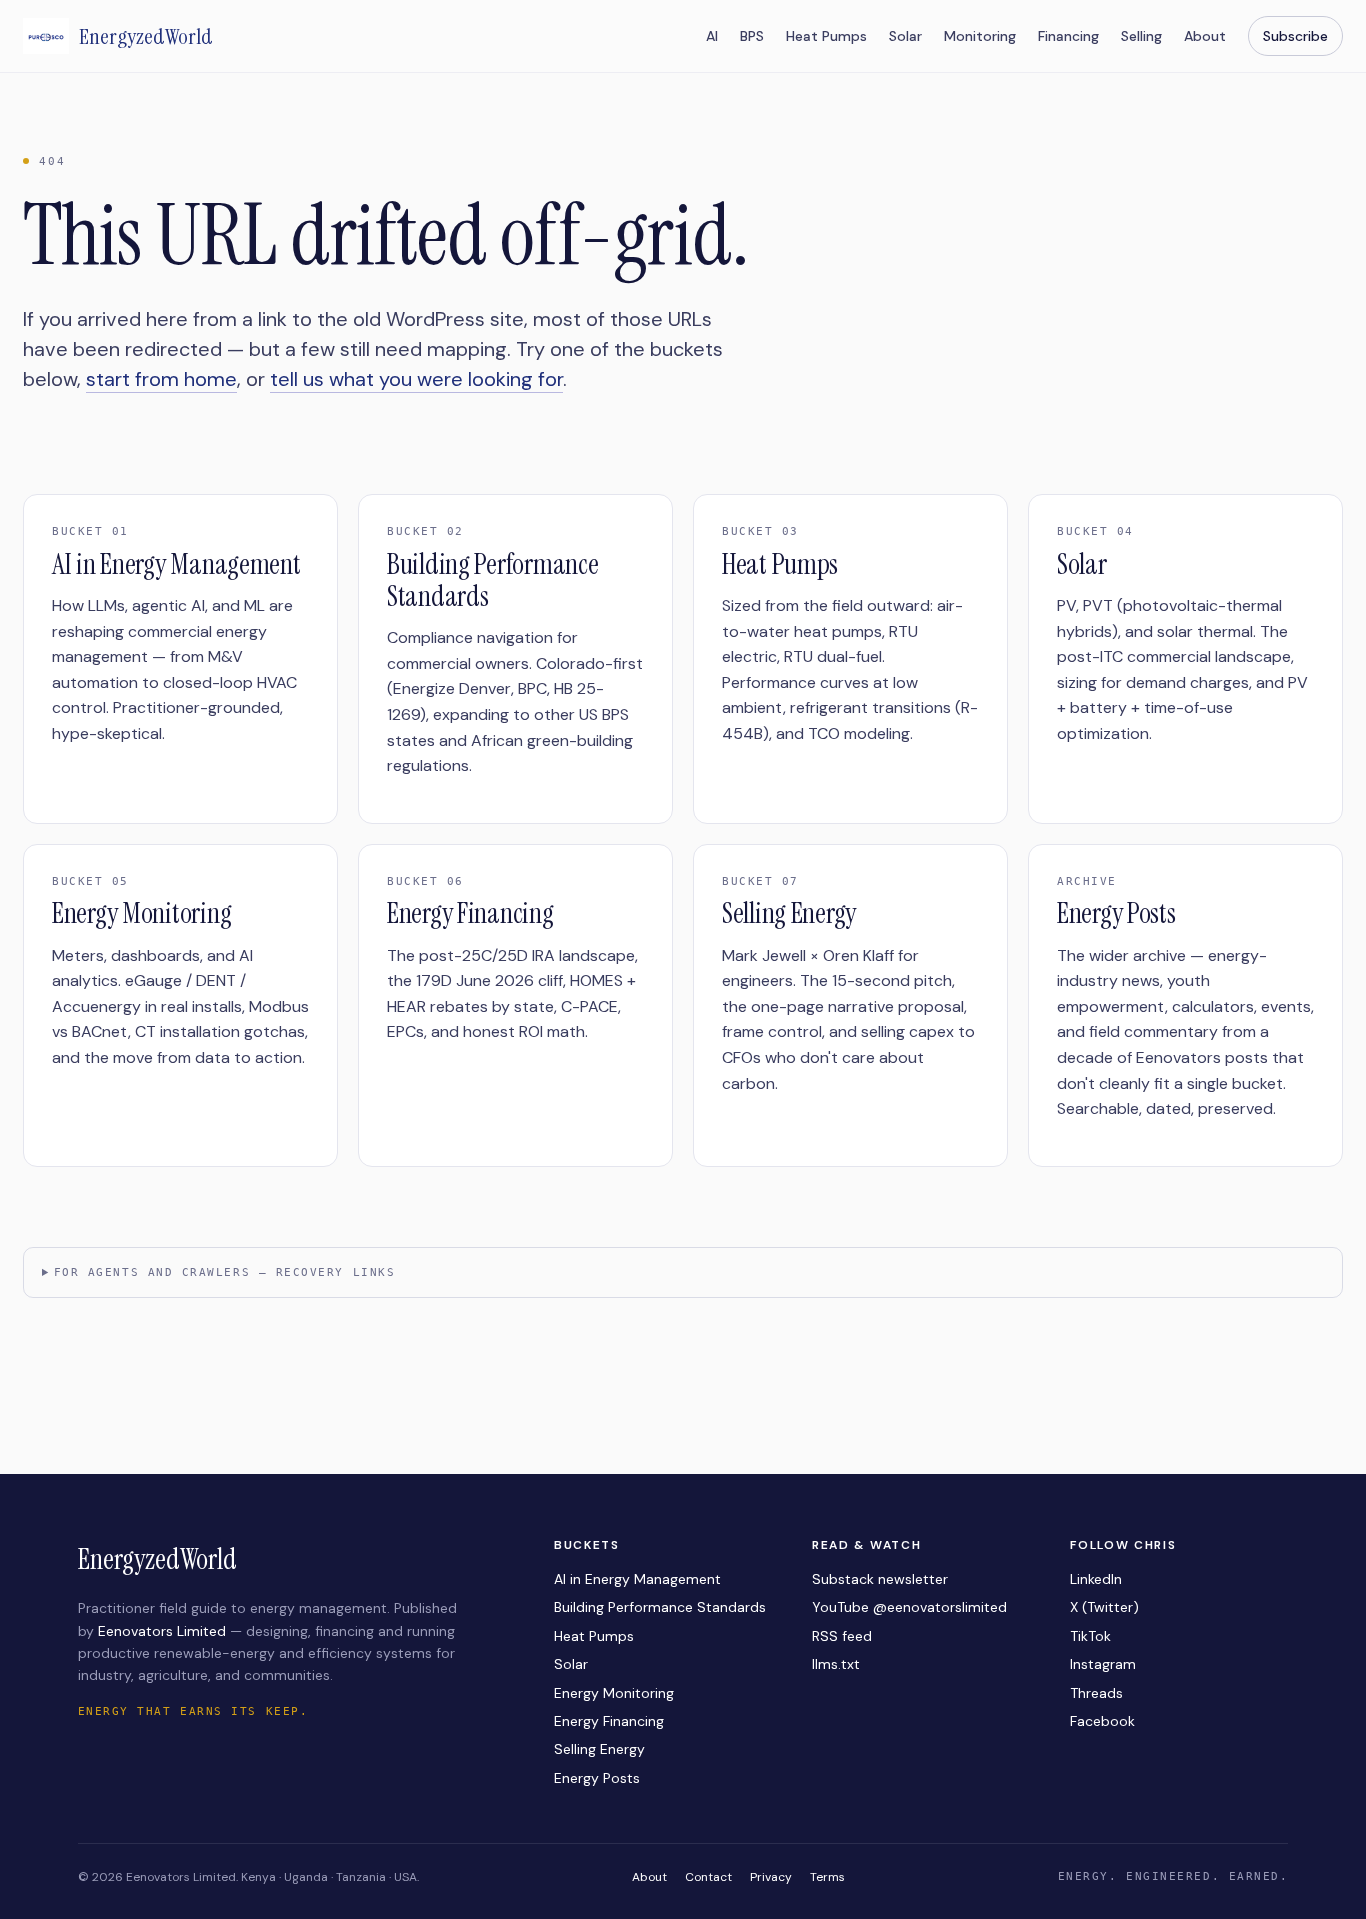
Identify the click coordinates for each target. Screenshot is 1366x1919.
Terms (827, 1877)
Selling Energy (599, 1749)
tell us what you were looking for (416, 379)
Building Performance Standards (660, 1607)
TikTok (1090, 1636)
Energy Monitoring (614, 1693)
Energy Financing (609, 1721)
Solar (905, 36)
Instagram (1103, 1664)
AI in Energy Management (637, 1579)
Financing (1068, 36)
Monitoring (980, 36)
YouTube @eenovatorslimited (909, 1607)
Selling (1141, 36)
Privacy (771, 1877)
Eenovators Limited (162, 1631)
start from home (161, 379)
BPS (752, 36)
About (1205, 36)
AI (712, 36)
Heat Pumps (826, 36)
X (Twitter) (1104, 1607)
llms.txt (836, 1664)
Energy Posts (597, 1778)
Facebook (1102, 1721)
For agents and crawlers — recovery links (225, 1272)
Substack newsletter (880, 1579)
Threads (1096, 1693)
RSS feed (842, 1636)
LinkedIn (1096, 1579)
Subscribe (1295, 36)
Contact (708, 1877)
